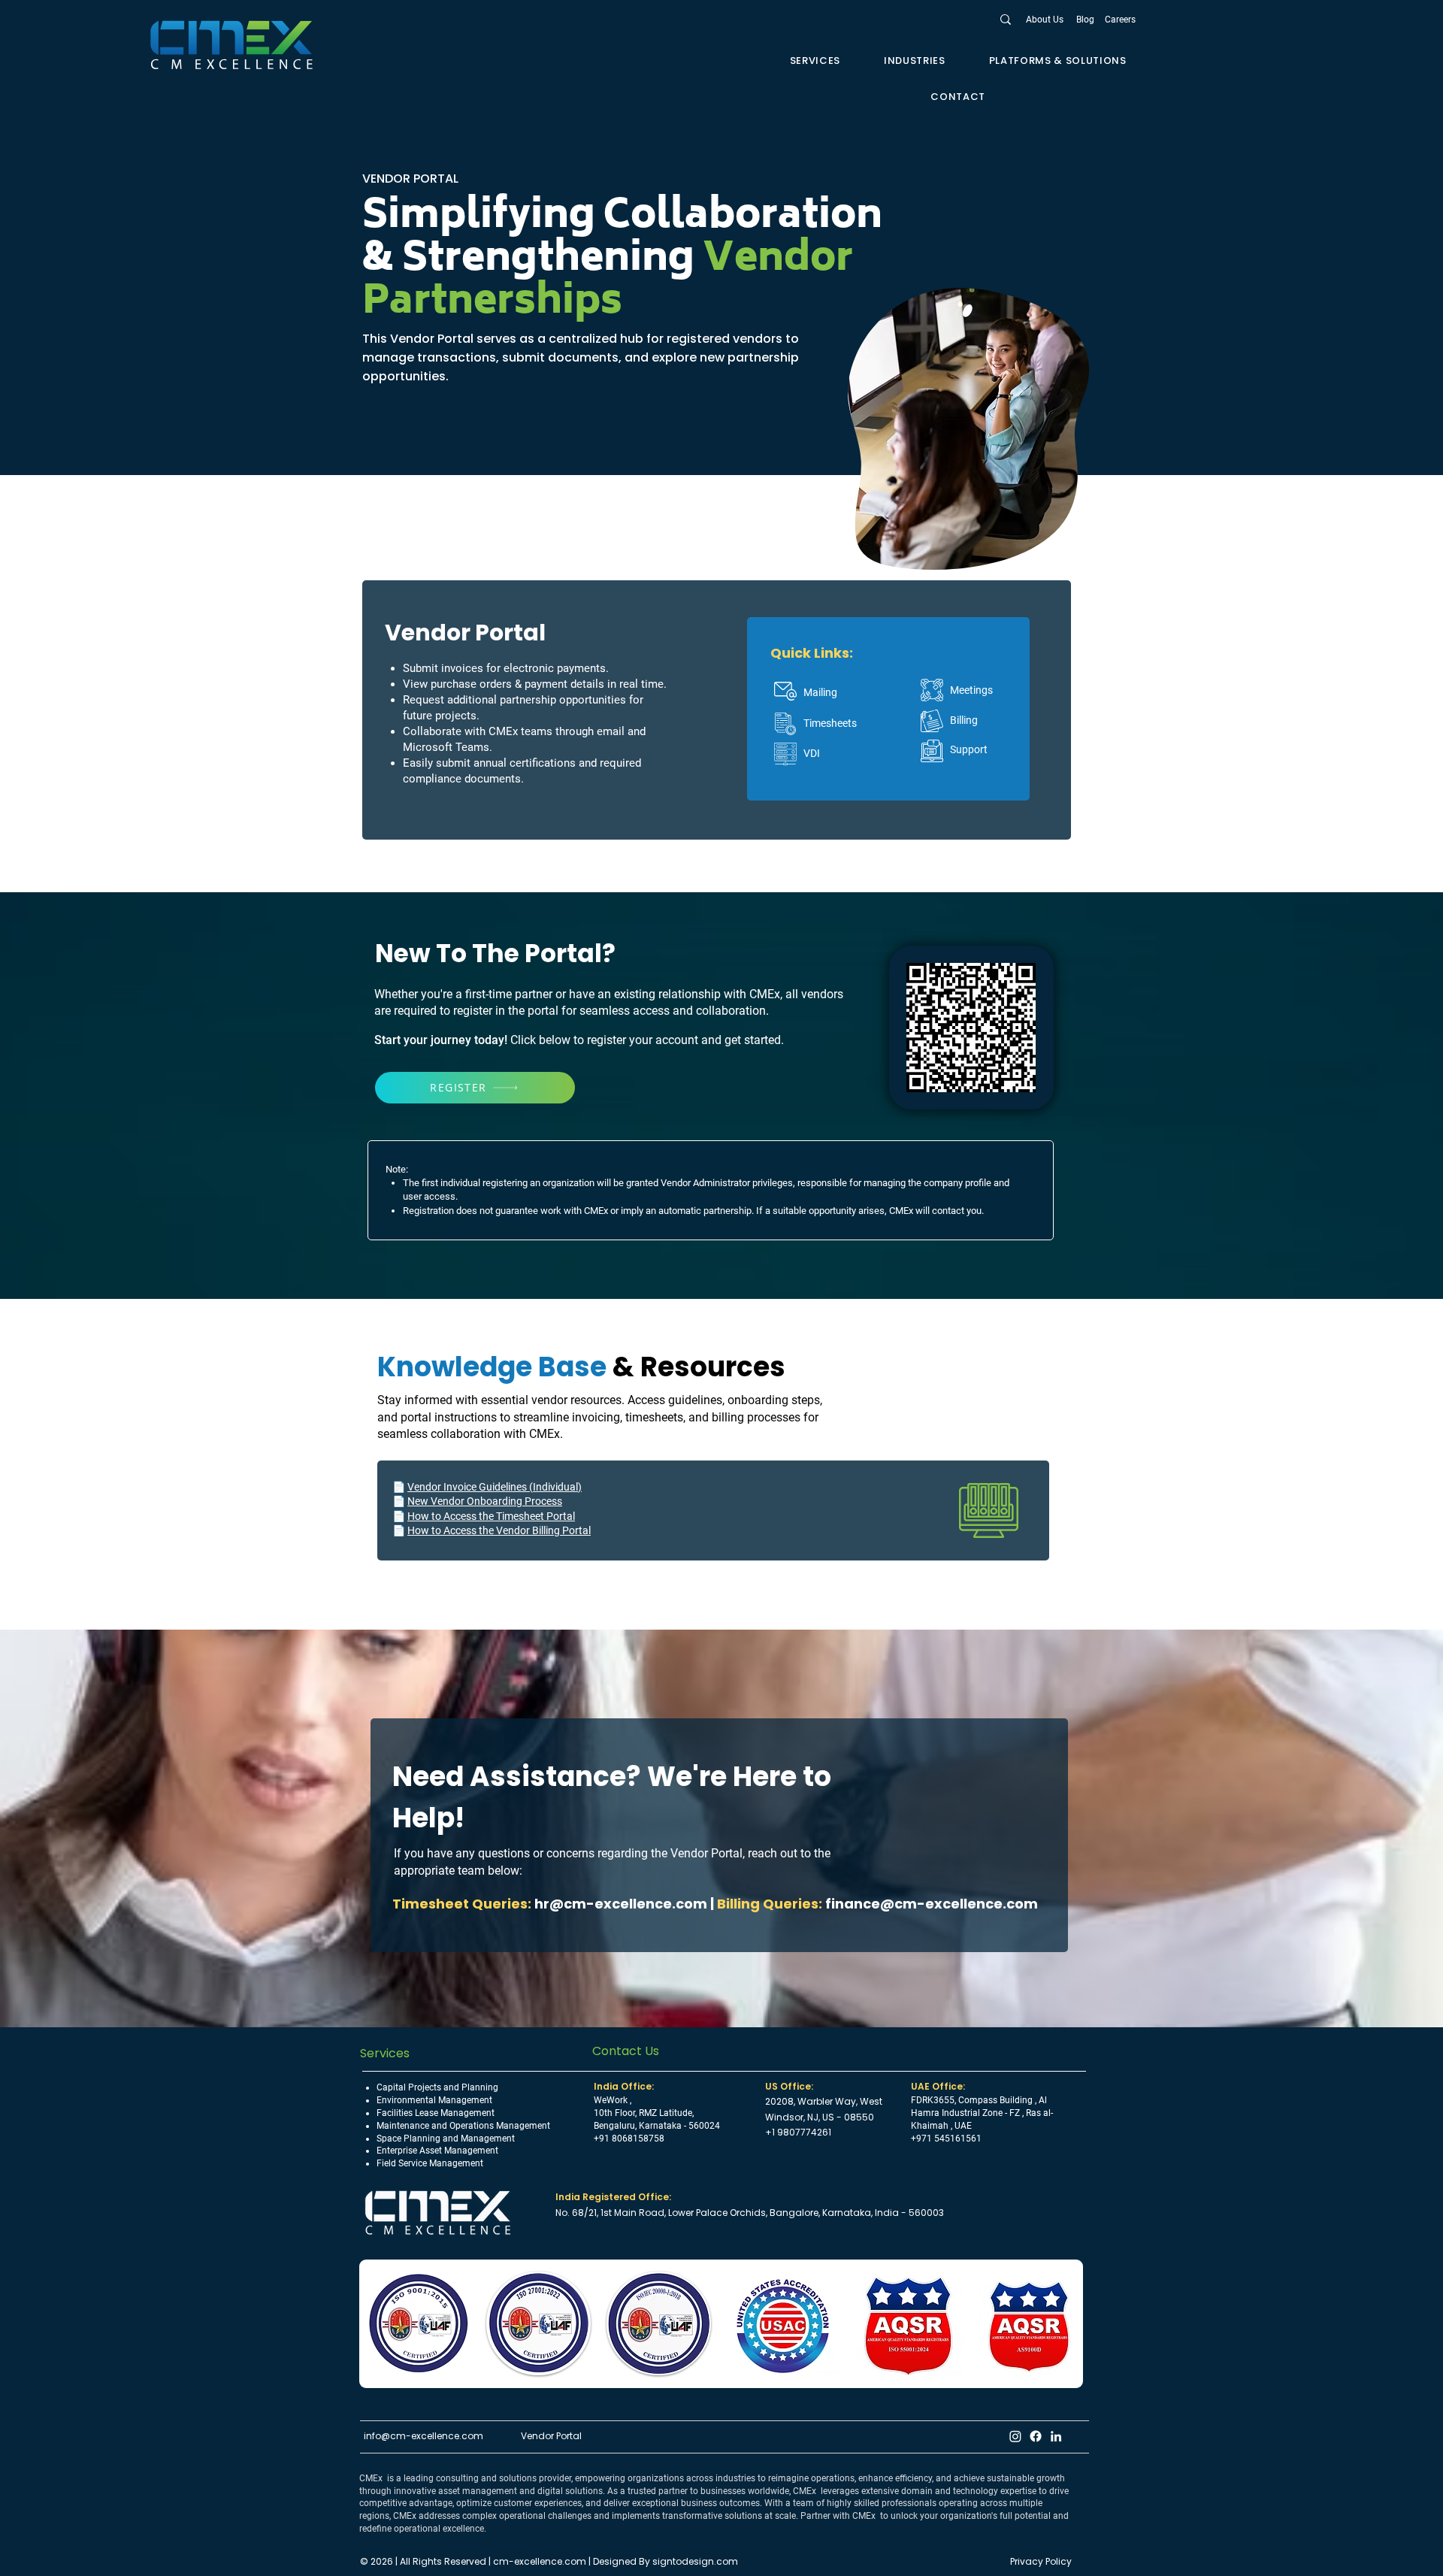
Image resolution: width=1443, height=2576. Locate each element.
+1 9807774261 (798, 2132)
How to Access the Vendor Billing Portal (499, 1530)
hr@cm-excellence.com (621, 1904)
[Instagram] (1015, 2436)
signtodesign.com (695, 2561)
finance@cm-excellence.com (932, 1904)
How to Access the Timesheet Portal (491, 1516)
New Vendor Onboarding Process (485, 1501)
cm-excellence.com (541, 2561)
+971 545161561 (946, 2139)
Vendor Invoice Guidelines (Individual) (495, 1487)
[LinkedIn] (1056, 2436)
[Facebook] (1036, 2436)
